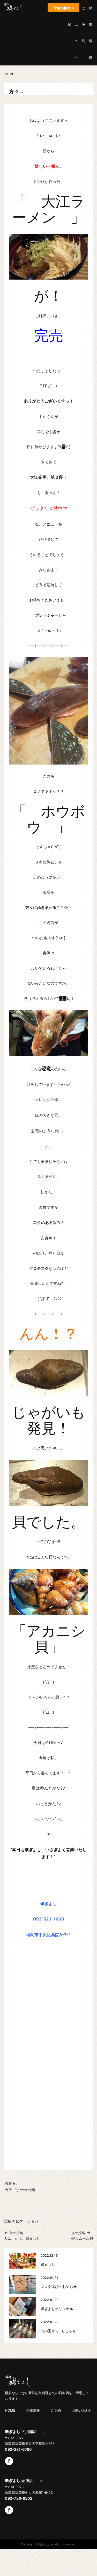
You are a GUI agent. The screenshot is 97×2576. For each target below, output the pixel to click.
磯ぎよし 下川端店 (21, 2432)
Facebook (9, 2461)
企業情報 (33, 2410)
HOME (10, 2410)
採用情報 (90, 33)
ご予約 (83, 24)
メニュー (76, 33)
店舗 (69, 16)
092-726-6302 (19, 2498)
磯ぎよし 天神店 (19, 2481)
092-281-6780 (18, 2449)
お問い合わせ (82, 2410)
